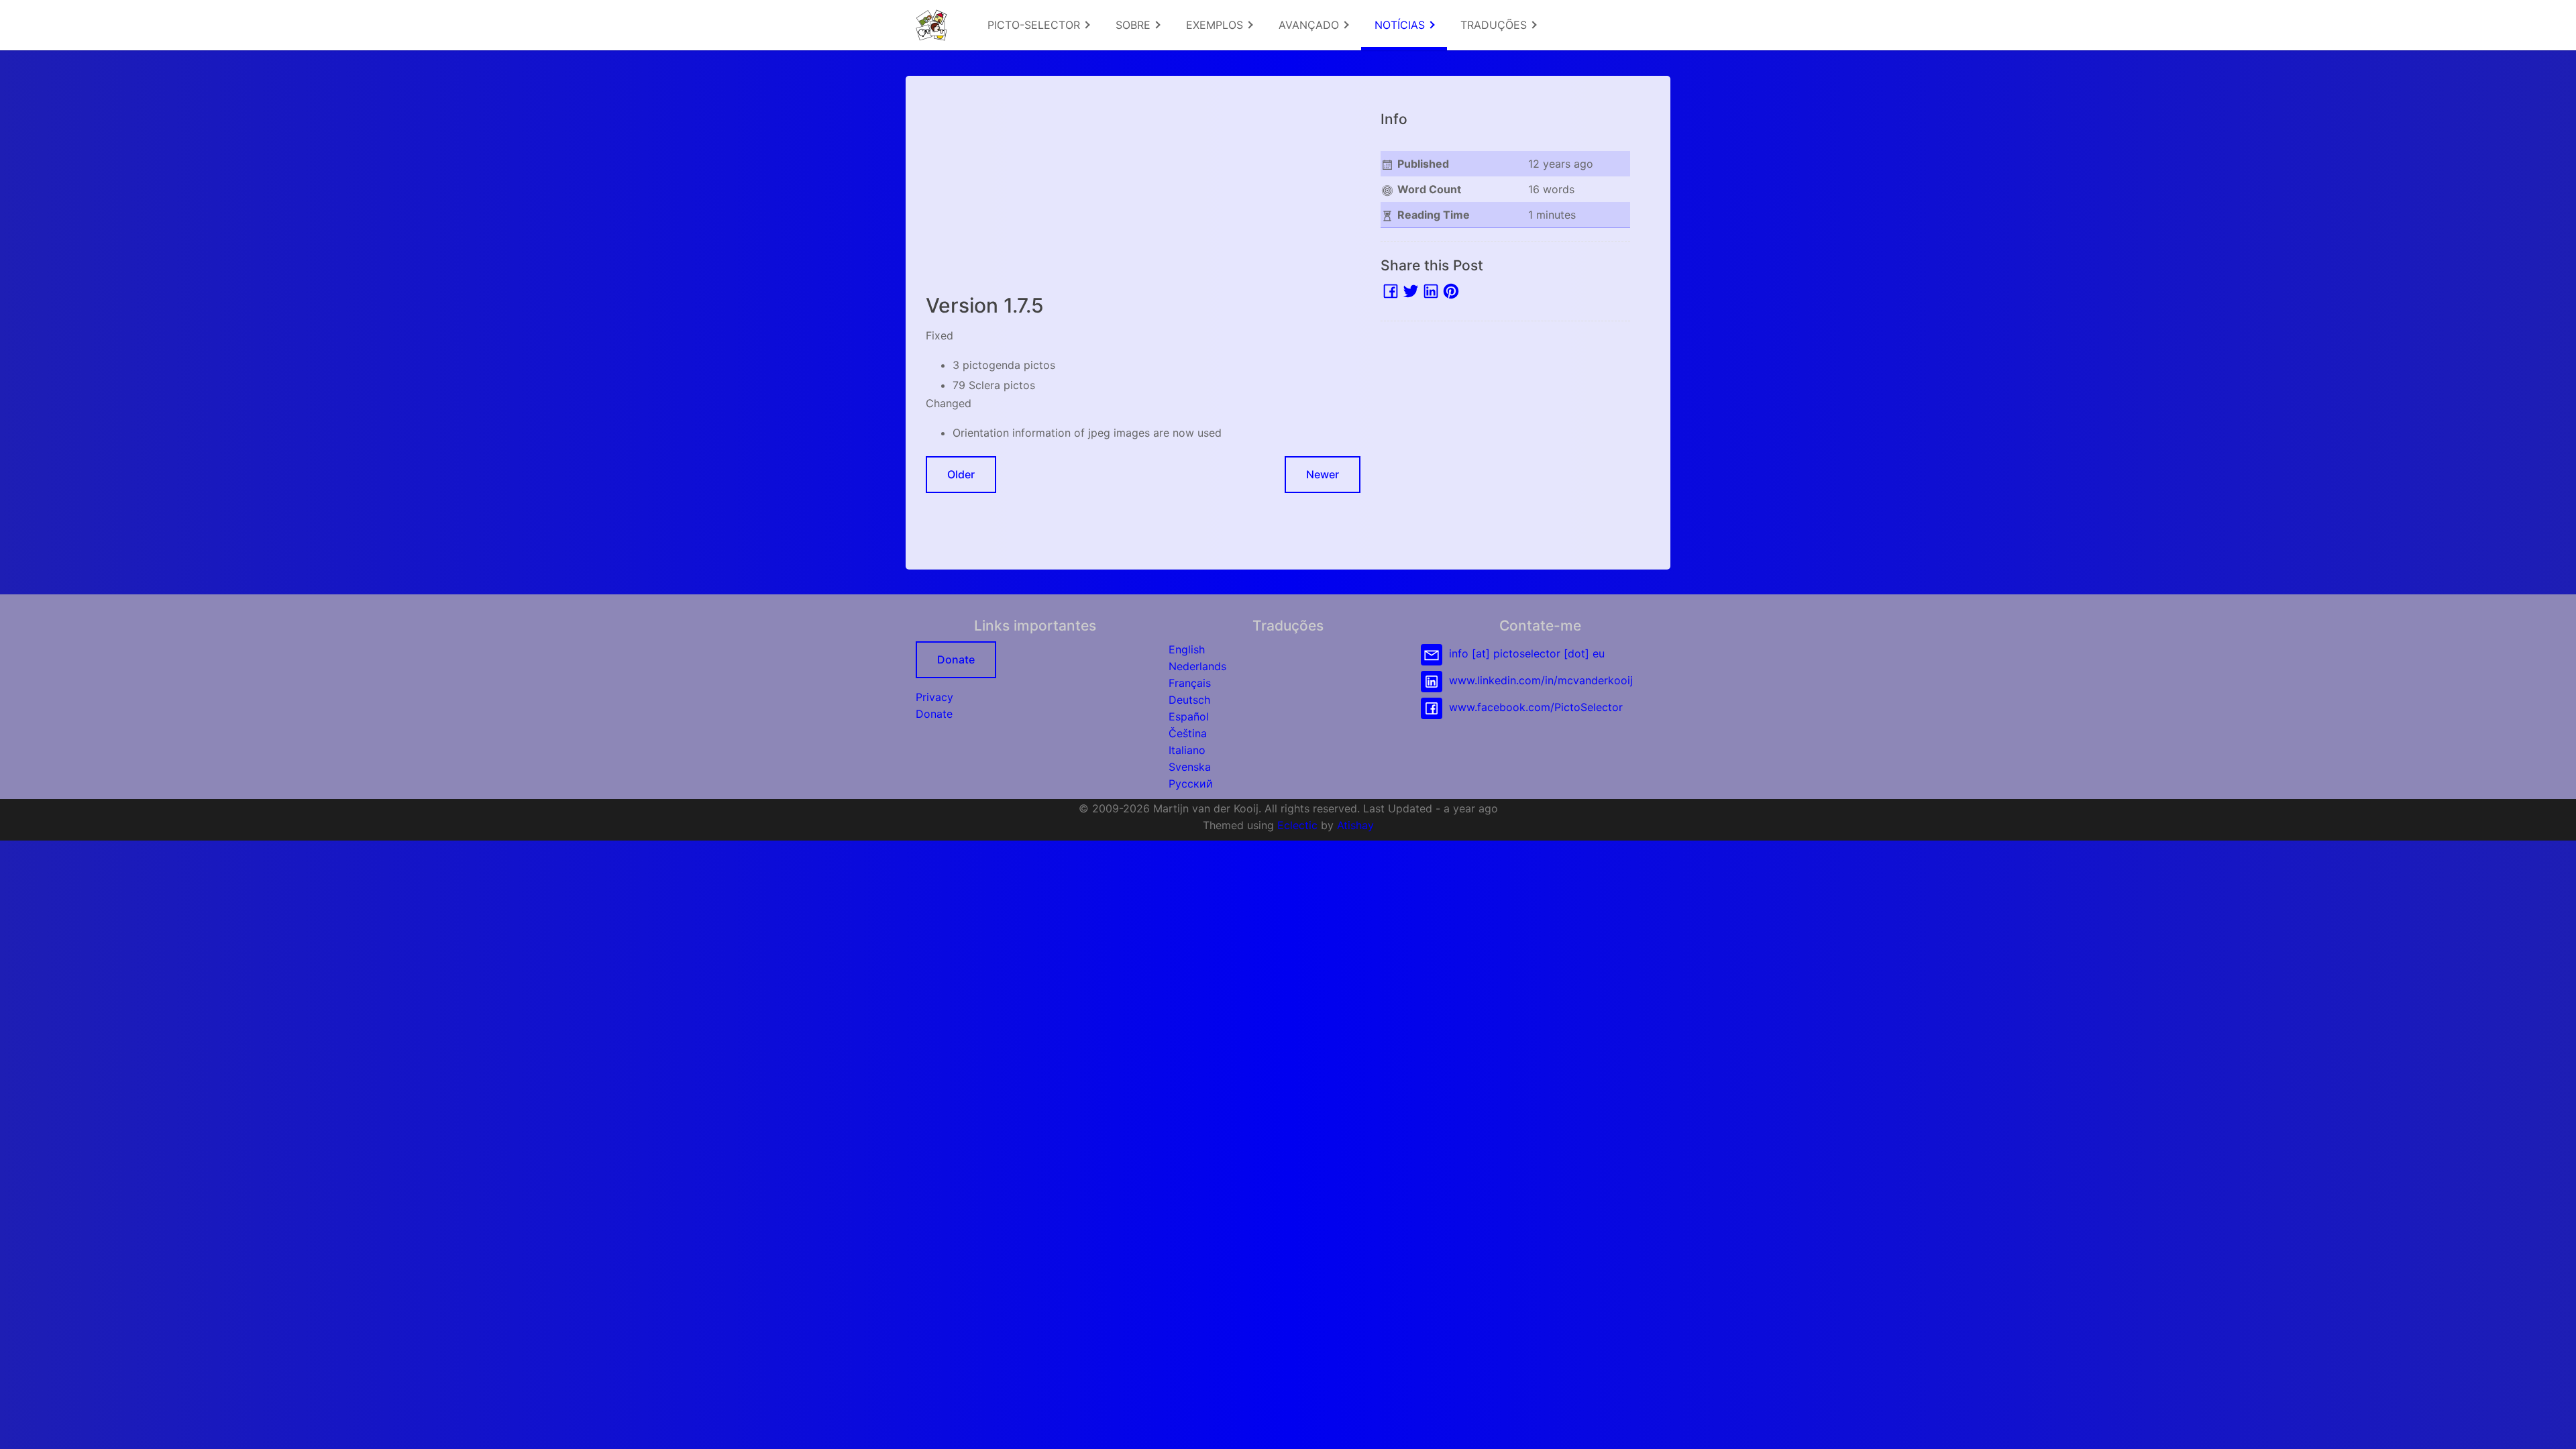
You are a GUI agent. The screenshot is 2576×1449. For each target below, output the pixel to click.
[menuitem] (1038, 25)
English (1187, 649)
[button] (2553, 1426)
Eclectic (1297, 825)
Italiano (1187, 750)
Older (961, 474)
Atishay (1355, 825)
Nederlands (1197, 666)
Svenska (1190, 767)
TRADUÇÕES (1495, 25)
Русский (1191, 784)
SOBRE (1135, 25)
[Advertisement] (1143, 190)
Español (1189, 716)
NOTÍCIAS (1401, 25)
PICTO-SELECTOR (1035, 25)
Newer (1323, 474)
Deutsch (1189, 700)
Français (1190, 683)
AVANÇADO (1310, 25)
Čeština (1188, 733)
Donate (956, 659)
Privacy (934, 697)
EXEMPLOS (1216, 25)
